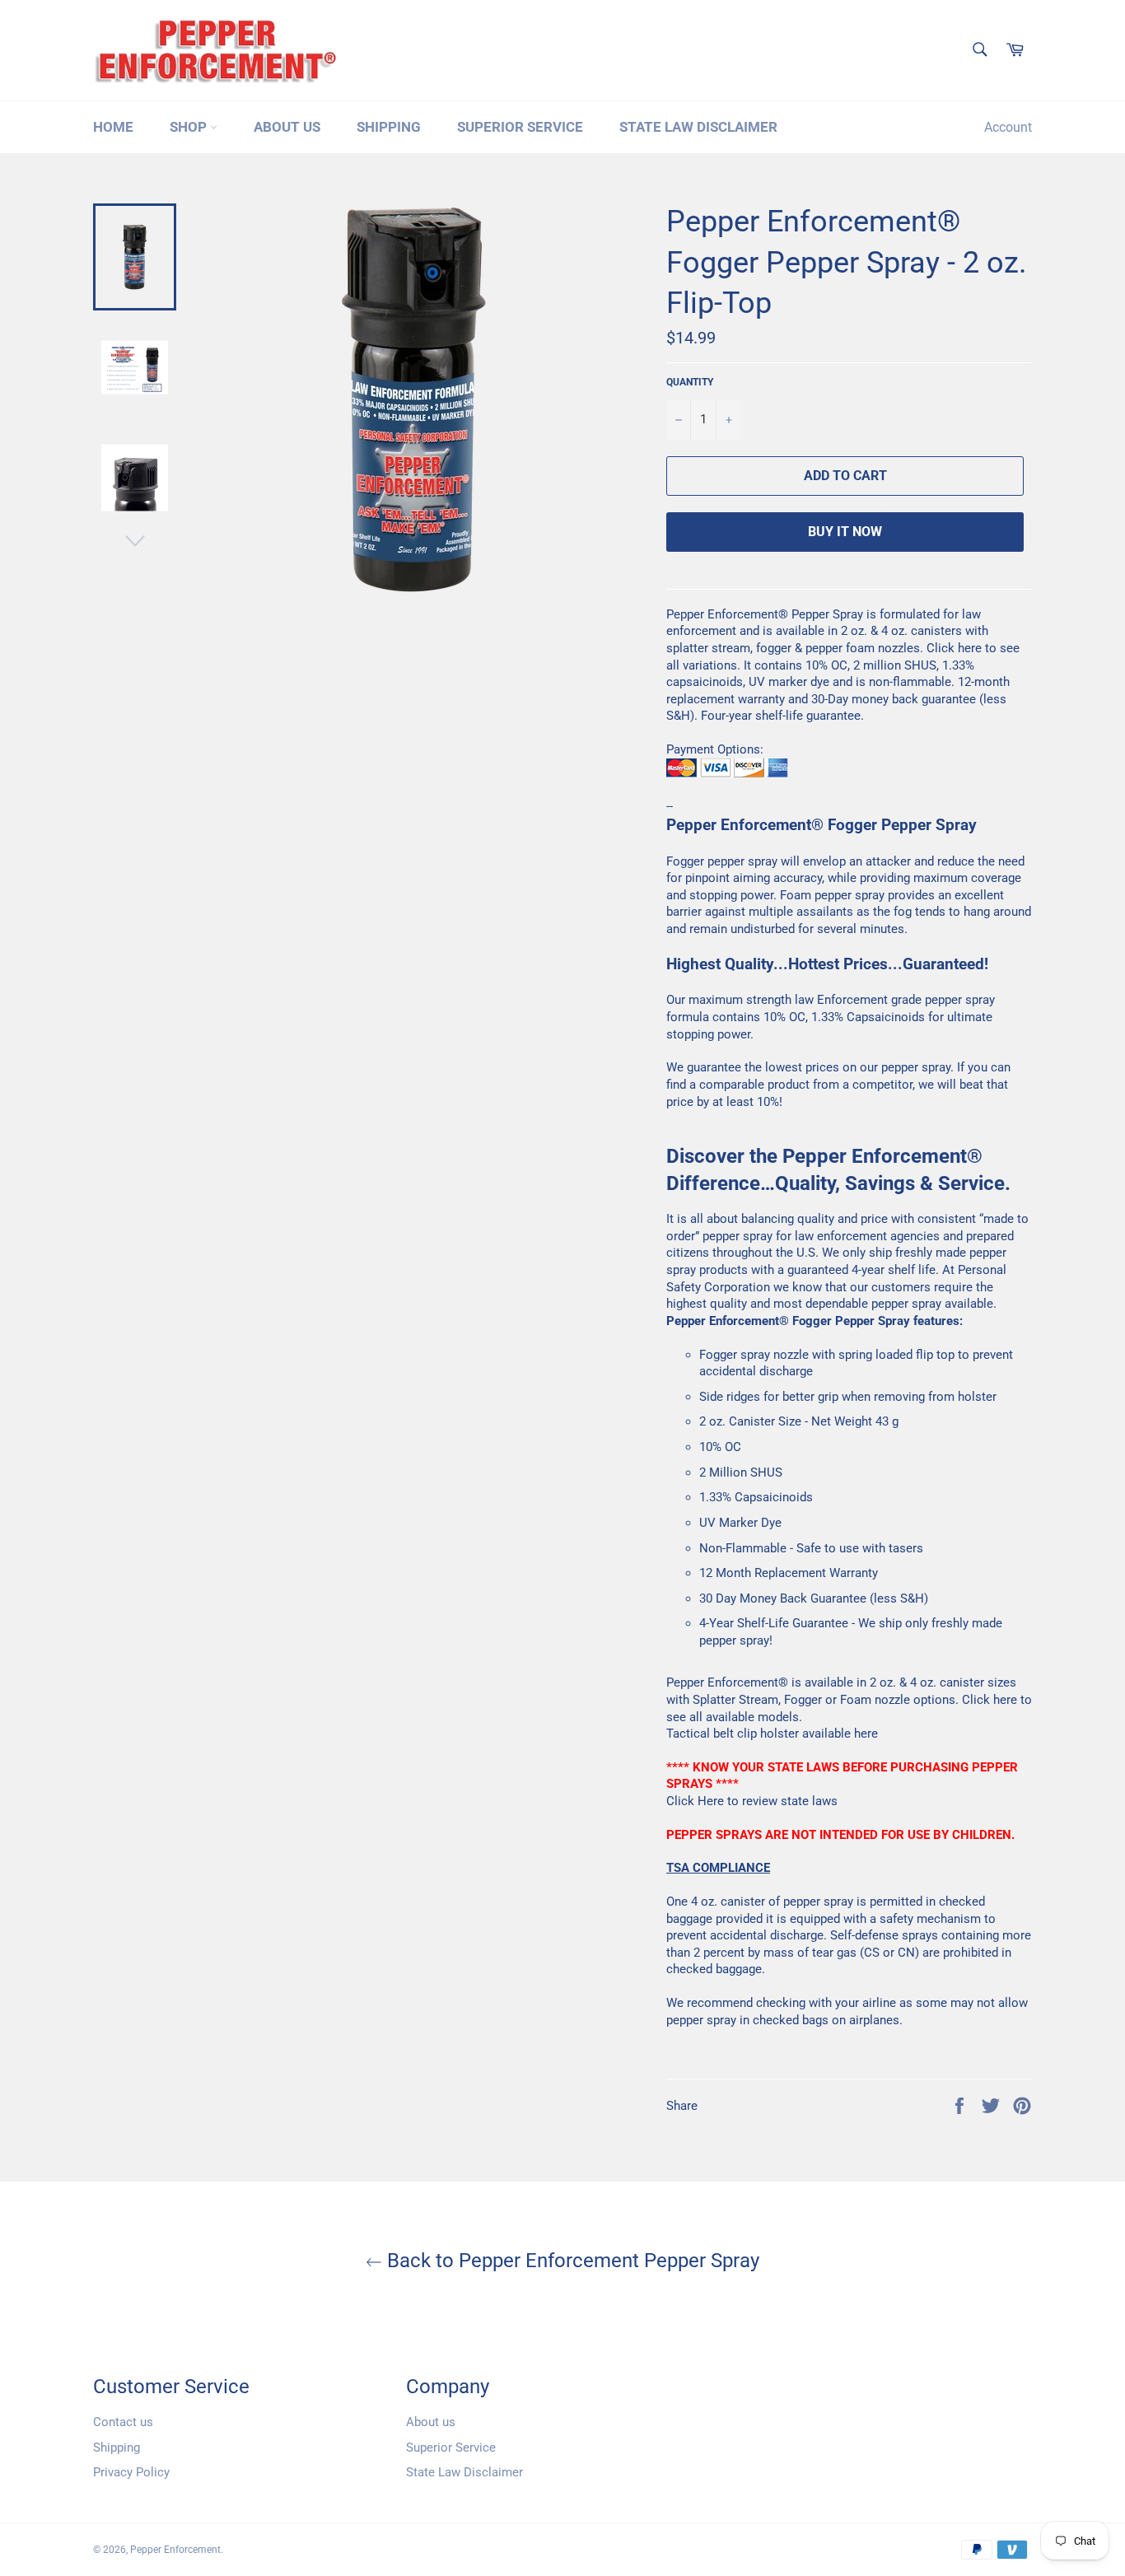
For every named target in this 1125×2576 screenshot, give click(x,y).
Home (113, 127)
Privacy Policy (131, 2472)
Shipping (389, 127)
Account (1008, 127)
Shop (190, 127)
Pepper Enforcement (175, 2550)
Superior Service (520, 127)
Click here (954, 648)
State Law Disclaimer (698, 127)
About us (287, 127)
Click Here (695, 1801)
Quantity (690, 382)
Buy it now (845, 532)
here (866, 1734)
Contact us (123, 2422)
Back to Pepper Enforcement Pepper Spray (571, 2261)
